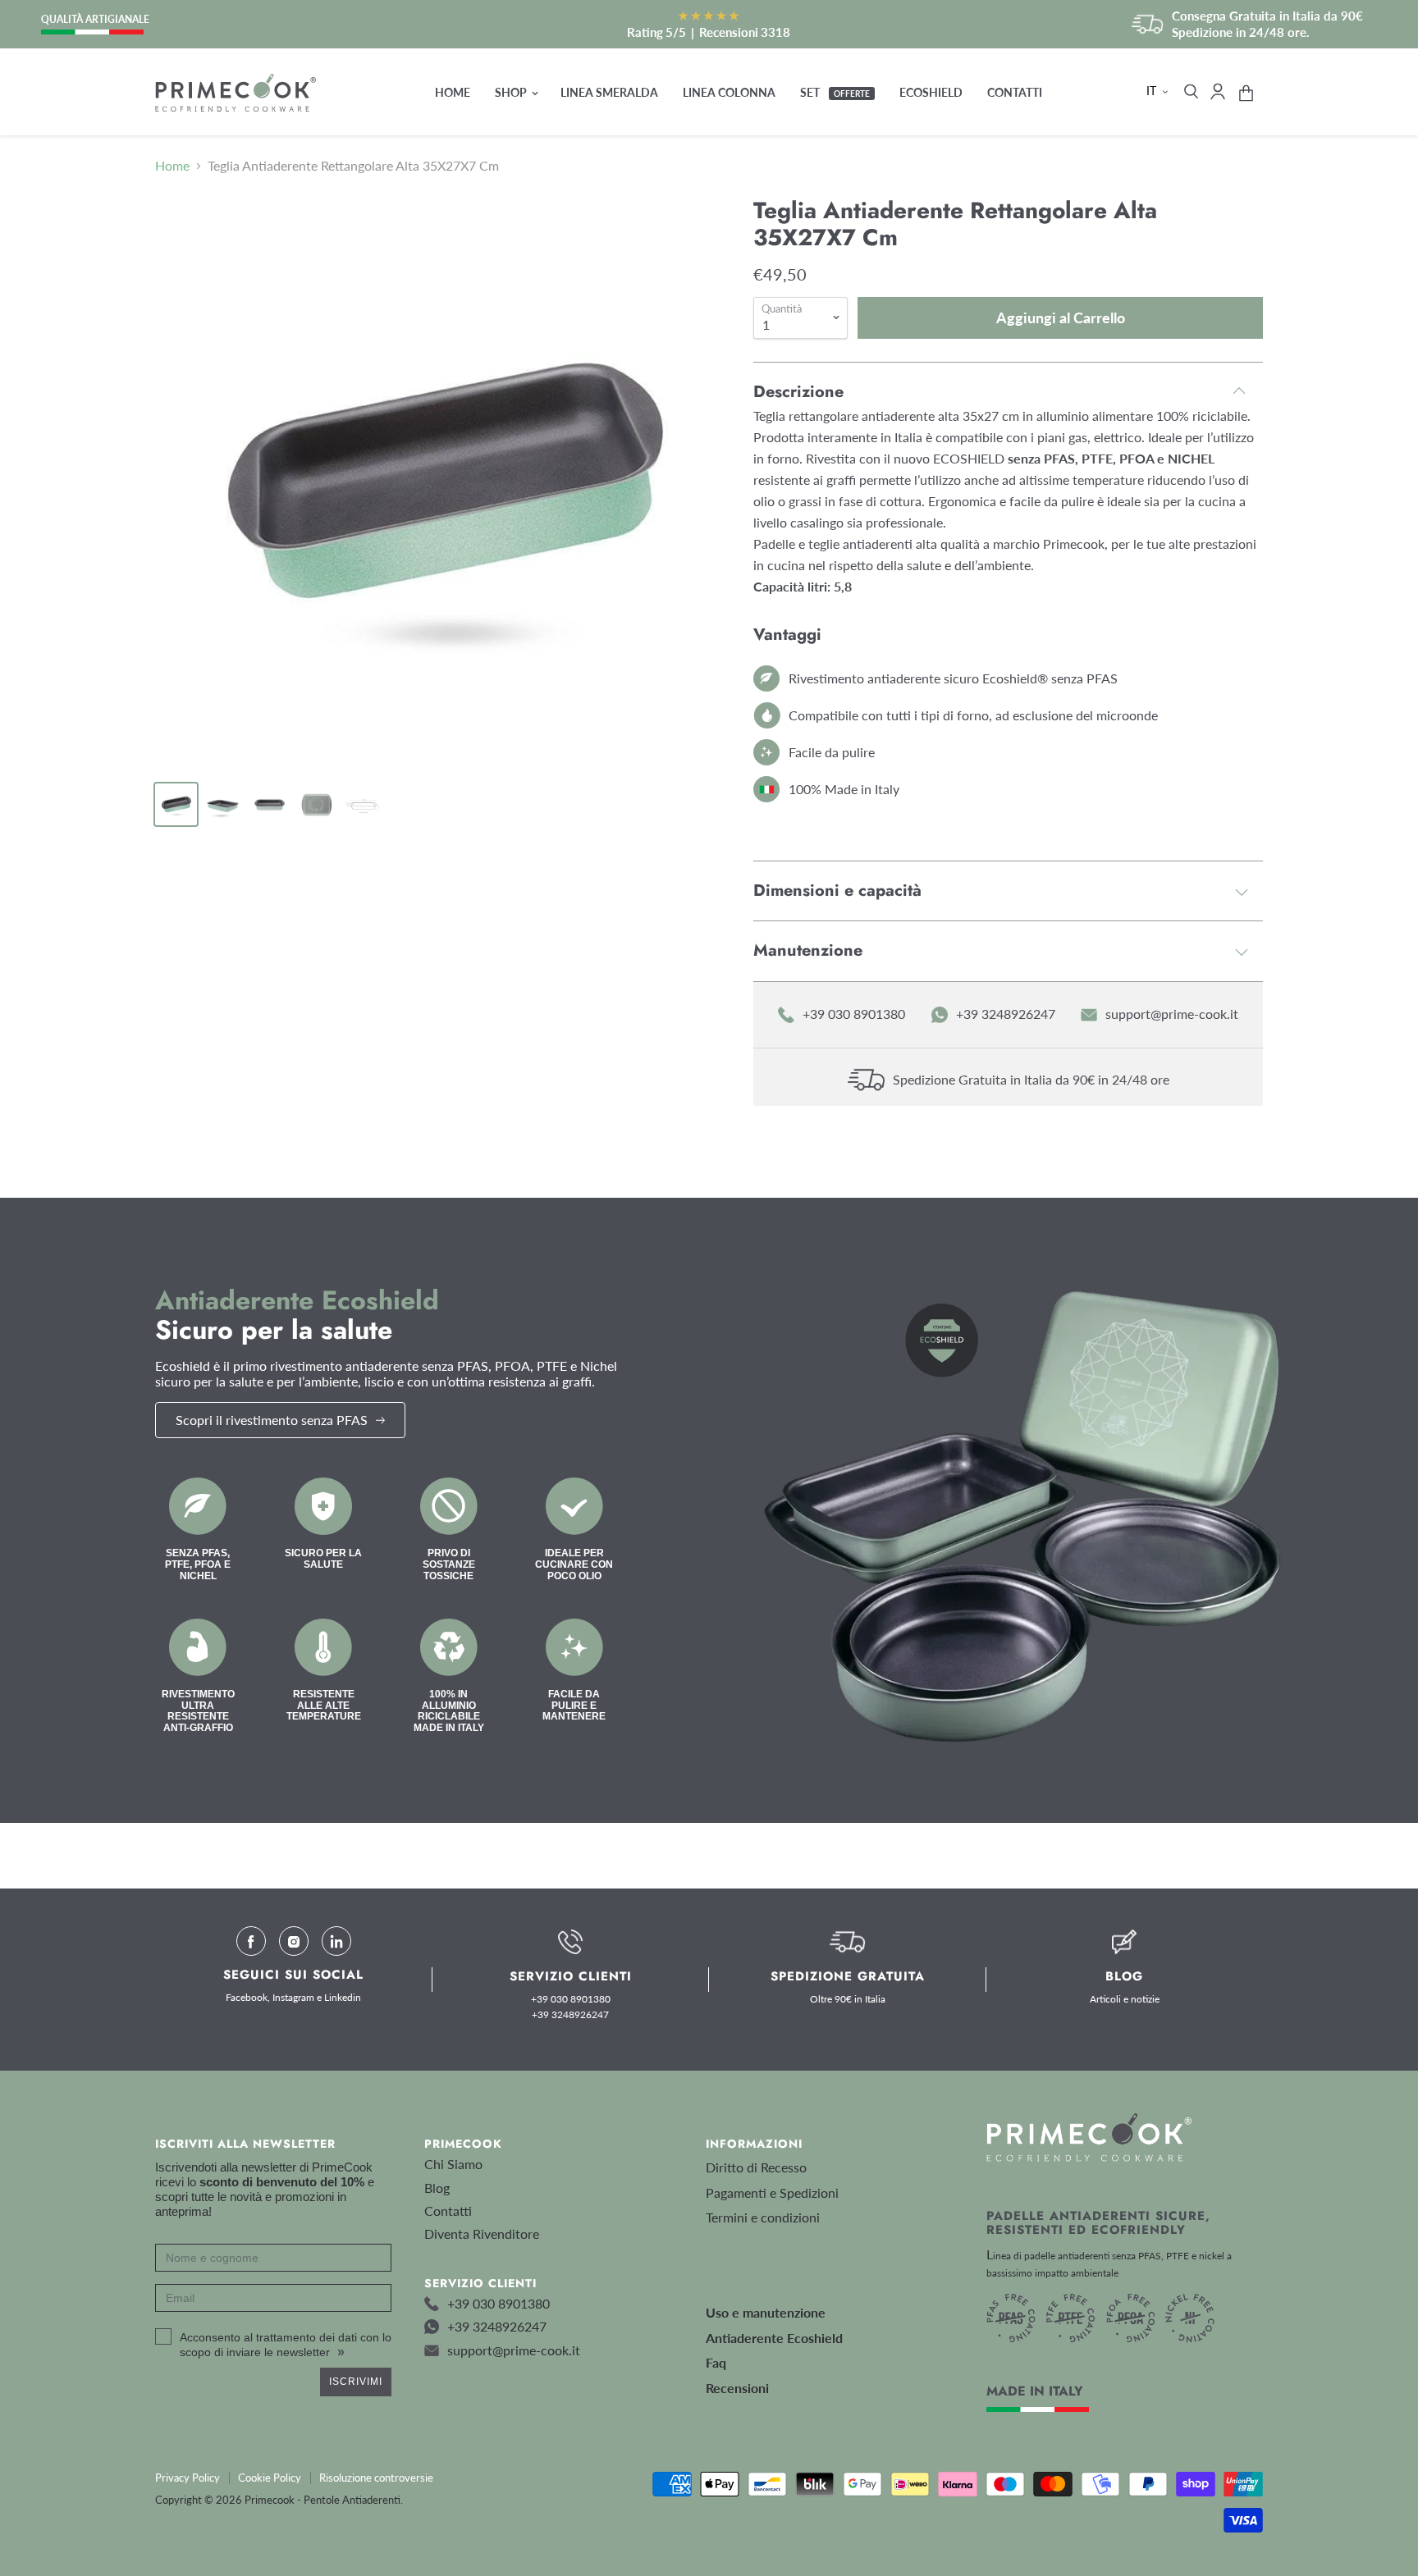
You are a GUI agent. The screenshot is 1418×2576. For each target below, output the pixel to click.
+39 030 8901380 (854, 1014)
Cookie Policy (270, 2478)
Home (453, 92)
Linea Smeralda (609, 92)
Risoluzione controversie (376, 2478)
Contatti (1015, 92)
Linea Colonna (729, 92)
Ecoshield (931, 92)
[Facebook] (251, 1941)
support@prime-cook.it (1172, 1014)
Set (835, 92)
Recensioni (737, 2388)
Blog (437, 2188)
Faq (716, 2362)
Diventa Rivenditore (482, 2233)
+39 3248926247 (1006, 1014)
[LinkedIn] (336, 1941)
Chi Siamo (453, 2164)
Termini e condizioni (763, 2217)
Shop (512, 92)
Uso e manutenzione (766, 2312)
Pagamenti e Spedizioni (772, 2192)
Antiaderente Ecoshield (774, 2338)
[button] (1159, 91)
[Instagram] (294, 1941)
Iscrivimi (356, 2382)
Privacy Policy (188, 2478)
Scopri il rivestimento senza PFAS (272, 1420)
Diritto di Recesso (756, 2167)
